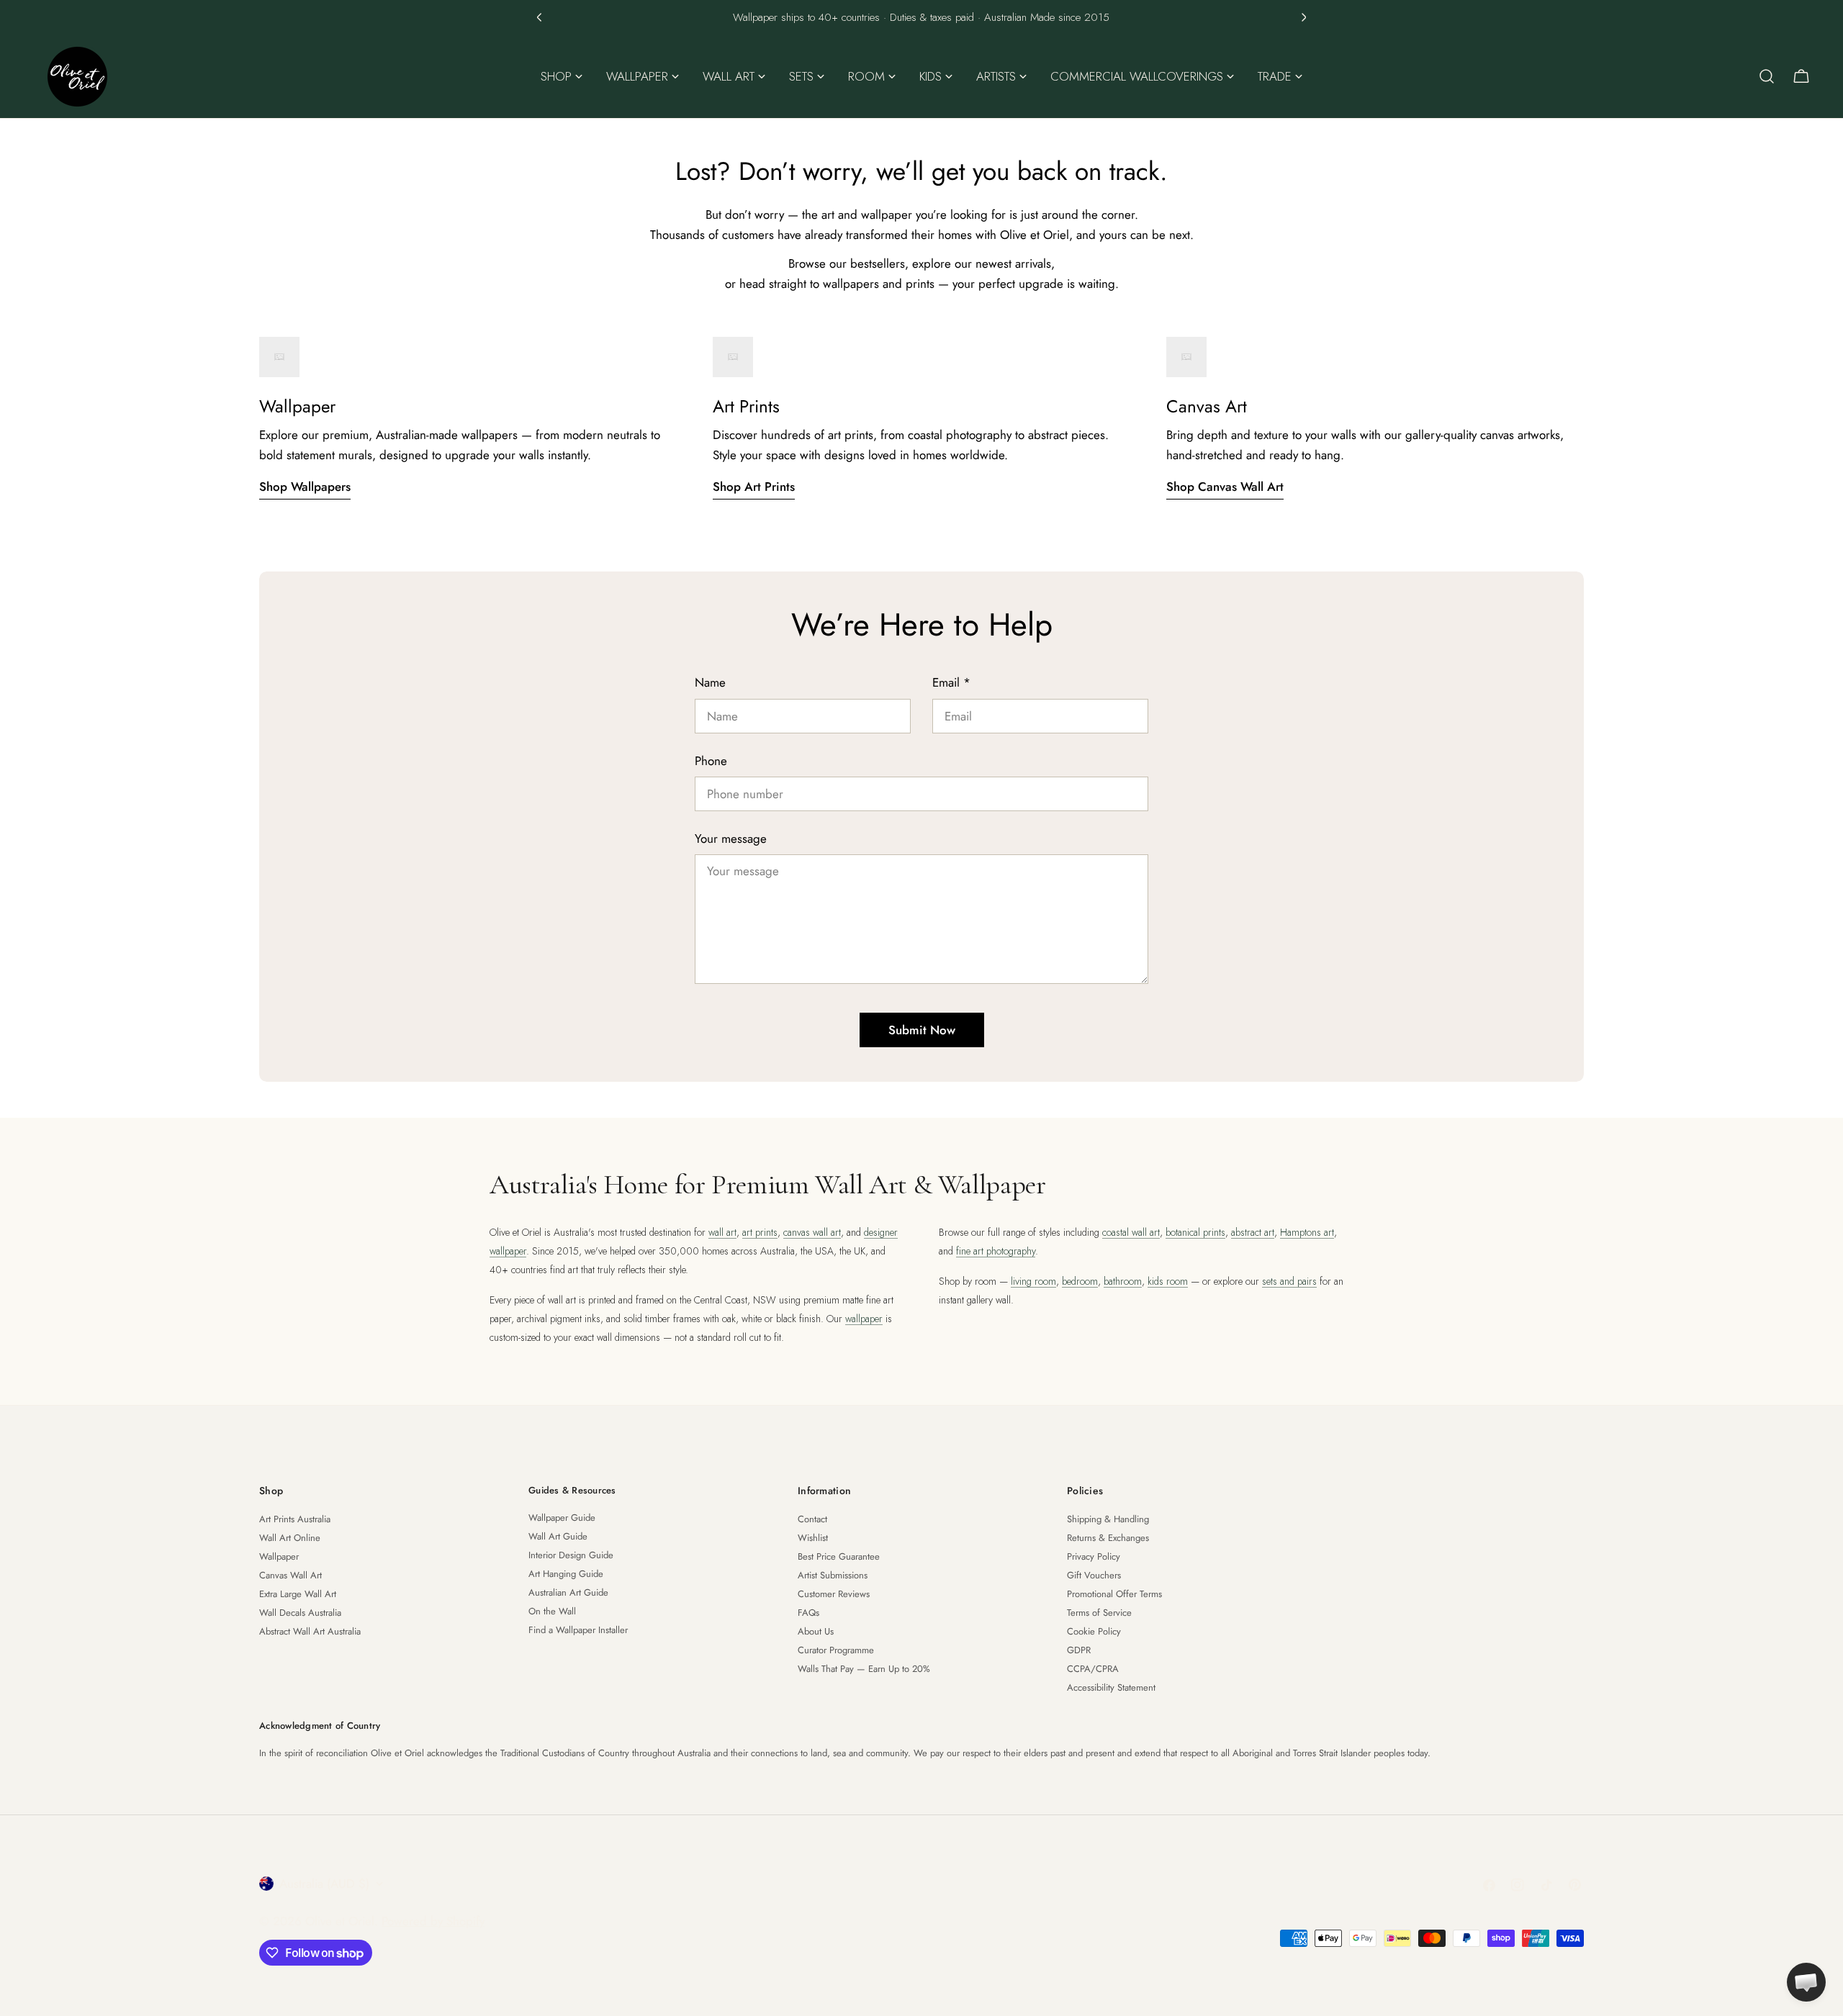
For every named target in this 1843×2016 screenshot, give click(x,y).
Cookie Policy (1094, 1631)
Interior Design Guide (571, 1555)
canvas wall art (812, 1232)
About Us (816, 1631)
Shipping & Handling (1108, 1519)
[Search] (1767, 76)
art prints (760, 1232)
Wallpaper (279, 1556)
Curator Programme (836, 1650)
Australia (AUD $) (324, 1884)
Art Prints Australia (295, 1519)
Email (951, 682)
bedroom (1080, 1281)
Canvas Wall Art (290, 1575)
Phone (711, 761)
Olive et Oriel (340, 1921)
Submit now (922, 1030)
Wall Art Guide (558, 1536)
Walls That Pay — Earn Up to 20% (864, 1669)
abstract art (1253, 1232)
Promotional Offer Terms (1114, 1594)
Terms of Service (1099, 1613)
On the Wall (552, 1611)
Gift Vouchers (1094, 1575)
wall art (722, 1232)
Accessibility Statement (1111, 1687)
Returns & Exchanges (1108, 1538)
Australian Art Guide (568, 1592)
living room (1033, 1281)
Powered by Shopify (433, 1921)
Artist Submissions (833, 1575)
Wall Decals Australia (300, 1613)
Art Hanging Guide (566, 1574)
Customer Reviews (834, 1594)
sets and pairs (1289, 1281)
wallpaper (864, 1319)
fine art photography (996, 1251)
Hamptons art (1307, 1232)
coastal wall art (1131, 1232)
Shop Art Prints (754, 487)
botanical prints (1195, 1232)
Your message (731, 839)
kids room (1168, 1281)
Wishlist (813, 1538)
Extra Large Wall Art (298, 1594)
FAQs (808, 1613)
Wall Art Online (290, 1538)
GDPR (1079, 1650)
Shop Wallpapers (305, 487)
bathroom (1123, 1281)
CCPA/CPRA (1093, 1669)
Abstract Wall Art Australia (310, 1631)
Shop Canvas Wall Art (1225, 487)
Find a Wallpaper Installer (578, 1630)
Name (710, 682)
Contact (812, 1519)
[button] (539, 17)
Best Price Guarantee (839, 1556)
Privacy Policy (1094, 1556)
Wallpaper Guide (562, 1518)
